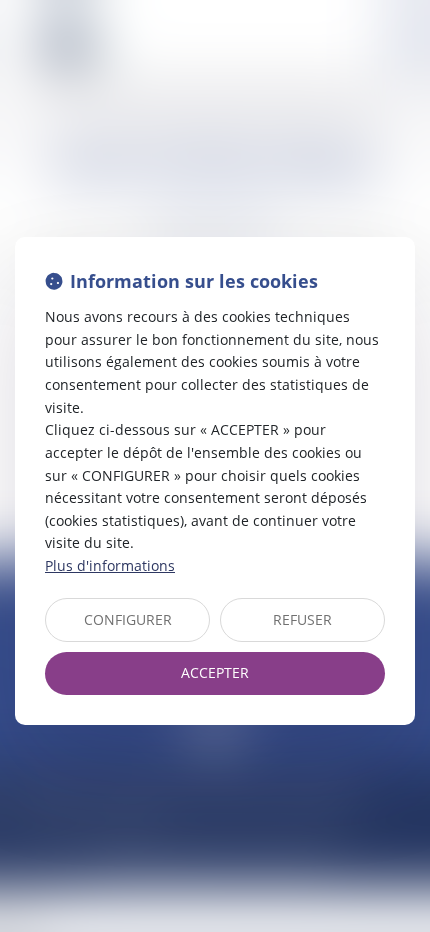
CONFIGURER (128, 619)
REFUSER (302, 619)
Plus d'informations (110, 565)
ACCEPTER (215, 672)
